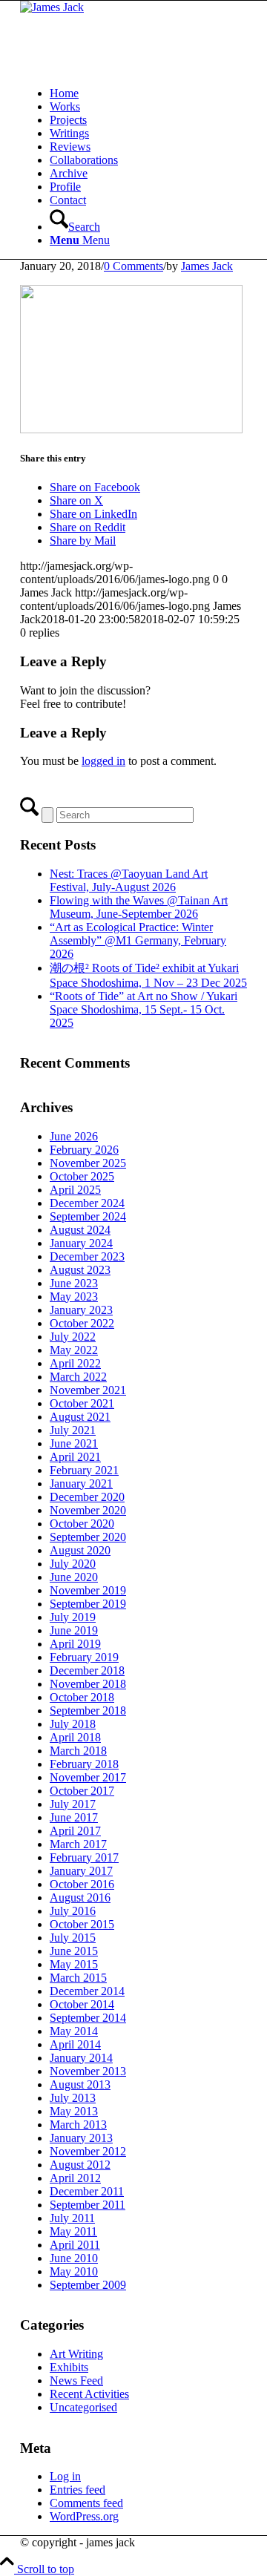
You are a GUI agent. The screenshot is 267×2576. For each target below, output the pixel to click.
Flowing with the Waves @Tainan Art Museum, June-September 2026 (139, 907)
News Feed (76, 2380)
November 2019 (88, 1590)
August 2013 (80, 2084)
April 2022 (75, 1363)
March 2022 (78, 1377)
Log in (65, 2476)
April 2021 (75, 1457)
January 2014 (81, 2058)
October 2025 (82, 1176)
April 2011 (75, 2245)
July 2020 (73, 1564)
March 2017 (78, 1844)
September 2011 (88, 2205)
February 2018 (84, 1764)
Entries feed (78, 2490)
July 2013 (73, 2098)
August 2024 (80, 1230)
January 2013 (81, 2138)
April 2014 (75, 2044)
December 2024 (87, 1203)
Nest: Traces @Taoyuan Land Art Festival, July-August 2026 (129, 880)
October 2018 (82, 1697)
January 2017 (81, 1871)
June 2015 (74, 1951)
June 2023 (74, 1283)
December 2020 (87, 1497)
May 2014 (74, 2031)
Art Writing (76, 2354)
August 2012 (80, 2165)
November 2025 (88, 1163)
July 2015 (73, 1938)
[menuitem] (148, 93)
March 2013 (78, 2125)
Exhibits (69, 2367)
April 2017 (75, 1831)
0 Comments (133, 266)
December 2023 (87, 1256)
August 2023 (80, 1270)
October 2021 (82, 1403)
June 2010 (74, 2258)
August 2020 (80, 1550)
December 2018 (87, 1670)
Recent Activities (89, 2394)
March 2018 (78, 1751)
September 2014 (88, 2018)
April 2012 (75, 2178)
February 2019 (84, 1657)
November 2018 (88, 1684)
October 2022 (82, 1323)
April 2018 (75, 1737)
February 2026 (84, 1150)
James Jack (207, 266)
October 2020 (82, 1524)
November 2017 (88, 1777)
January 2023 (81, 1310)
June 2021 (74, 1443)
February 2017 (84, 1857)
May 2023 (74, 1297)
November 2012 (88, 2151)
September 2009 (88, 2285)
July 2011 (72, 2218)
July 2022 (73, 1337)
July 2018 (73, 1724)
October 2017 (82, 1791)
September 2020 (88, 1537)
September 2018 (88, 1711)
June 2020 (74, 1577)
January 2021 (81, 1483)
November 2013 (88, 2071)
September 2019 (88, 1604)
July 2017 (73, 1804)
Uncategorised (83, 2407)
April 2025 (75, 1190)
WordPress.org (84, 2516)
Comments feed (86, 2503)
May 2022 (74, 1350)
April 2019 (75, 1644)
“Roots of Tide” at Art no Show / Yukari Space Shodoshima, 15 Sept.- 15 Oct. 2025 (144, 1009)
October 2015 (82, 1924)
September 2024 (88, 1216)
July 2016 (73, 1911)
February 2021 (84, 1470)
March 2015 (78, 1978)
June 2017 (74, 1817)
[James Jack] (133, 38)
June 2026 (74, 1136)
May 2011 (73, 2231)
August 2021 (80, 1417)
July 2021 (73, 1430)
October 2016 (82, 1884)
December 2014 (87, 1991)
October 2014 (82, 2004)
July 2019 (73, 1617)
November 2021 (88, 1390)
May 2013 (74, 2111)
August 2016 (80, 1897)
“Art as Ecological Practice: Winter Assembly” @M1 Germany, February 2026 (138, 940)
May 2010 (74, 2271)
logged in (103, 761)
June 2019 (74, 1630)
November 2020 (88, 1510)
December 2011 (87, 2191)
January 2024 (81, 1243)
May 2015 (74, 1964)
